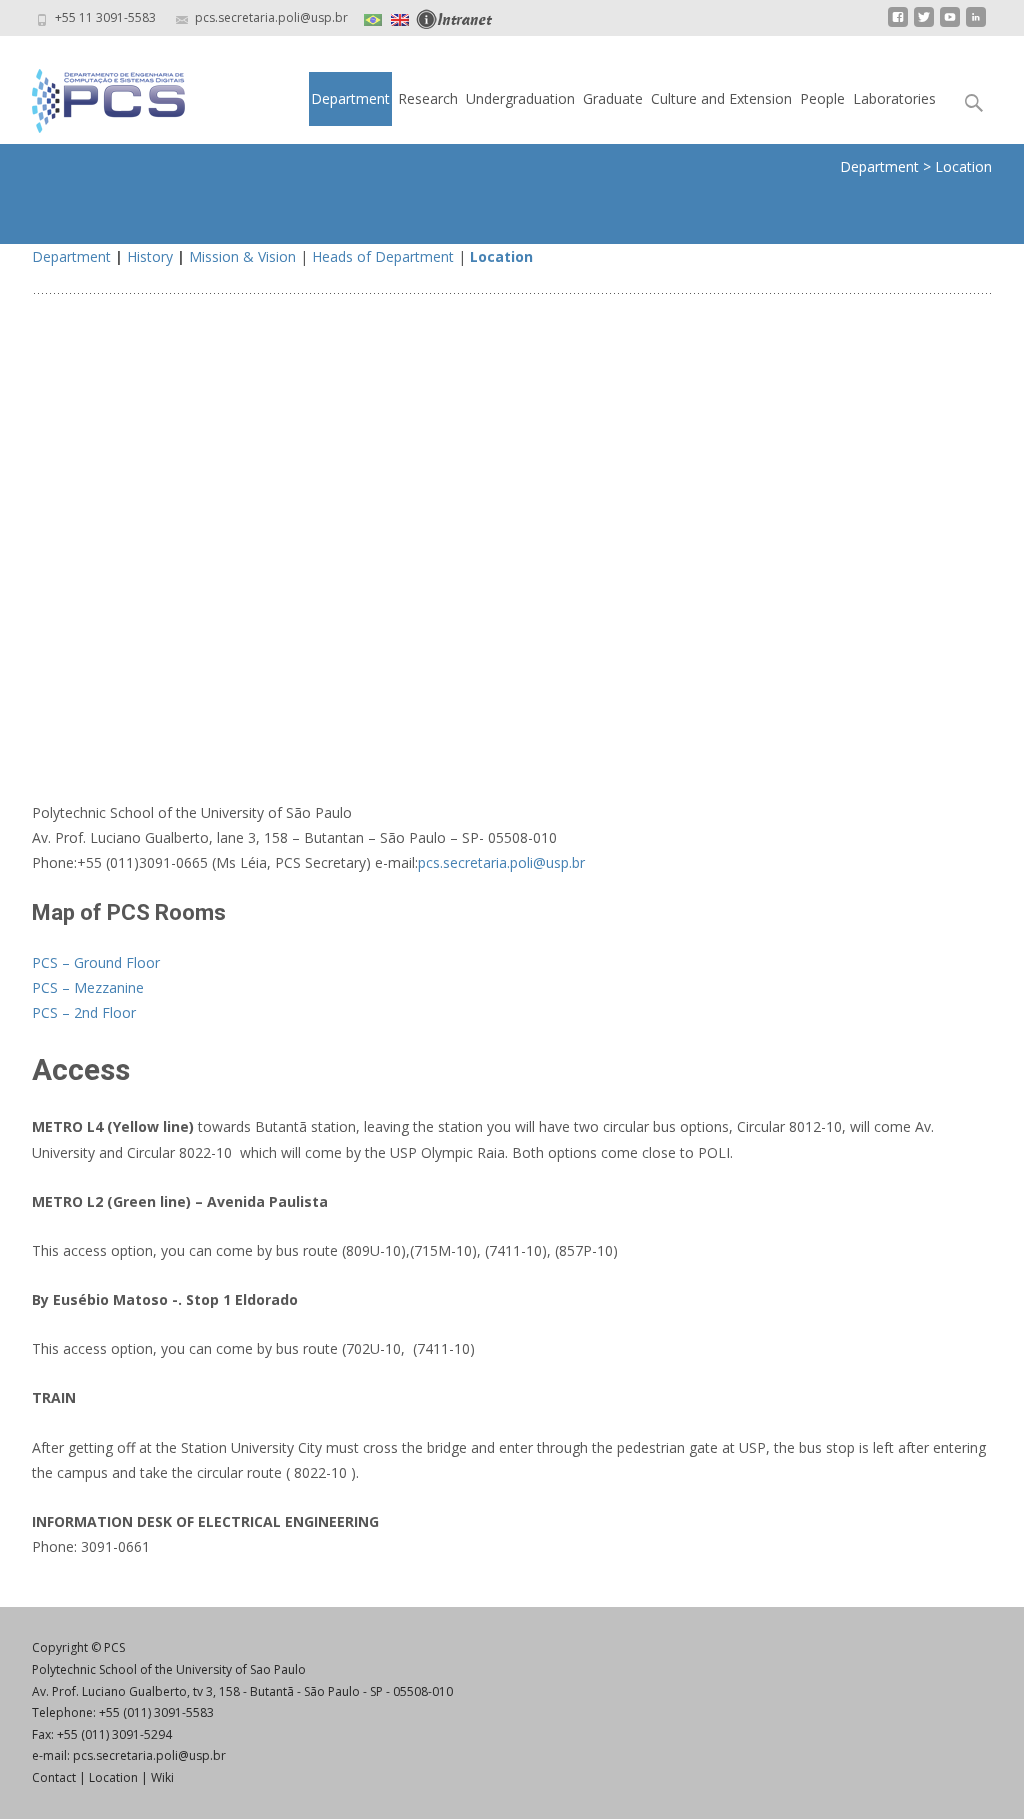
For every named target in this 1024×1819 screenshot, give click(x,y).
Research (428, 98)
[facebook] (898, 24)
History (150, 256)
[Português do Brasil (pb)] (373, 17)
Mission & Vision (242, 256)
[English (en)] (400, 17)
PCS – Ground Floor (96, 962)
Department (350, 98)
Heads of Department (383, 256)
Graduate (613, 98)
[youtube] (950, 24)
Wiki (162, 1777)
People (822, 98)
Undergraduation (520, 98)
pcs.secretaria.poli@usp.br (501, 862)
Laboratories (894, 98)
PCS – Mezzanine (88, 987)
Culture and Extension (721, 98)
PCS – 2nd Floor (84, 1012)
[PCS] (92, 96)
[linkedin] (976, 24)
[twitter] (924, 24)
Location (501, 256)
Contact (54, 1777)
